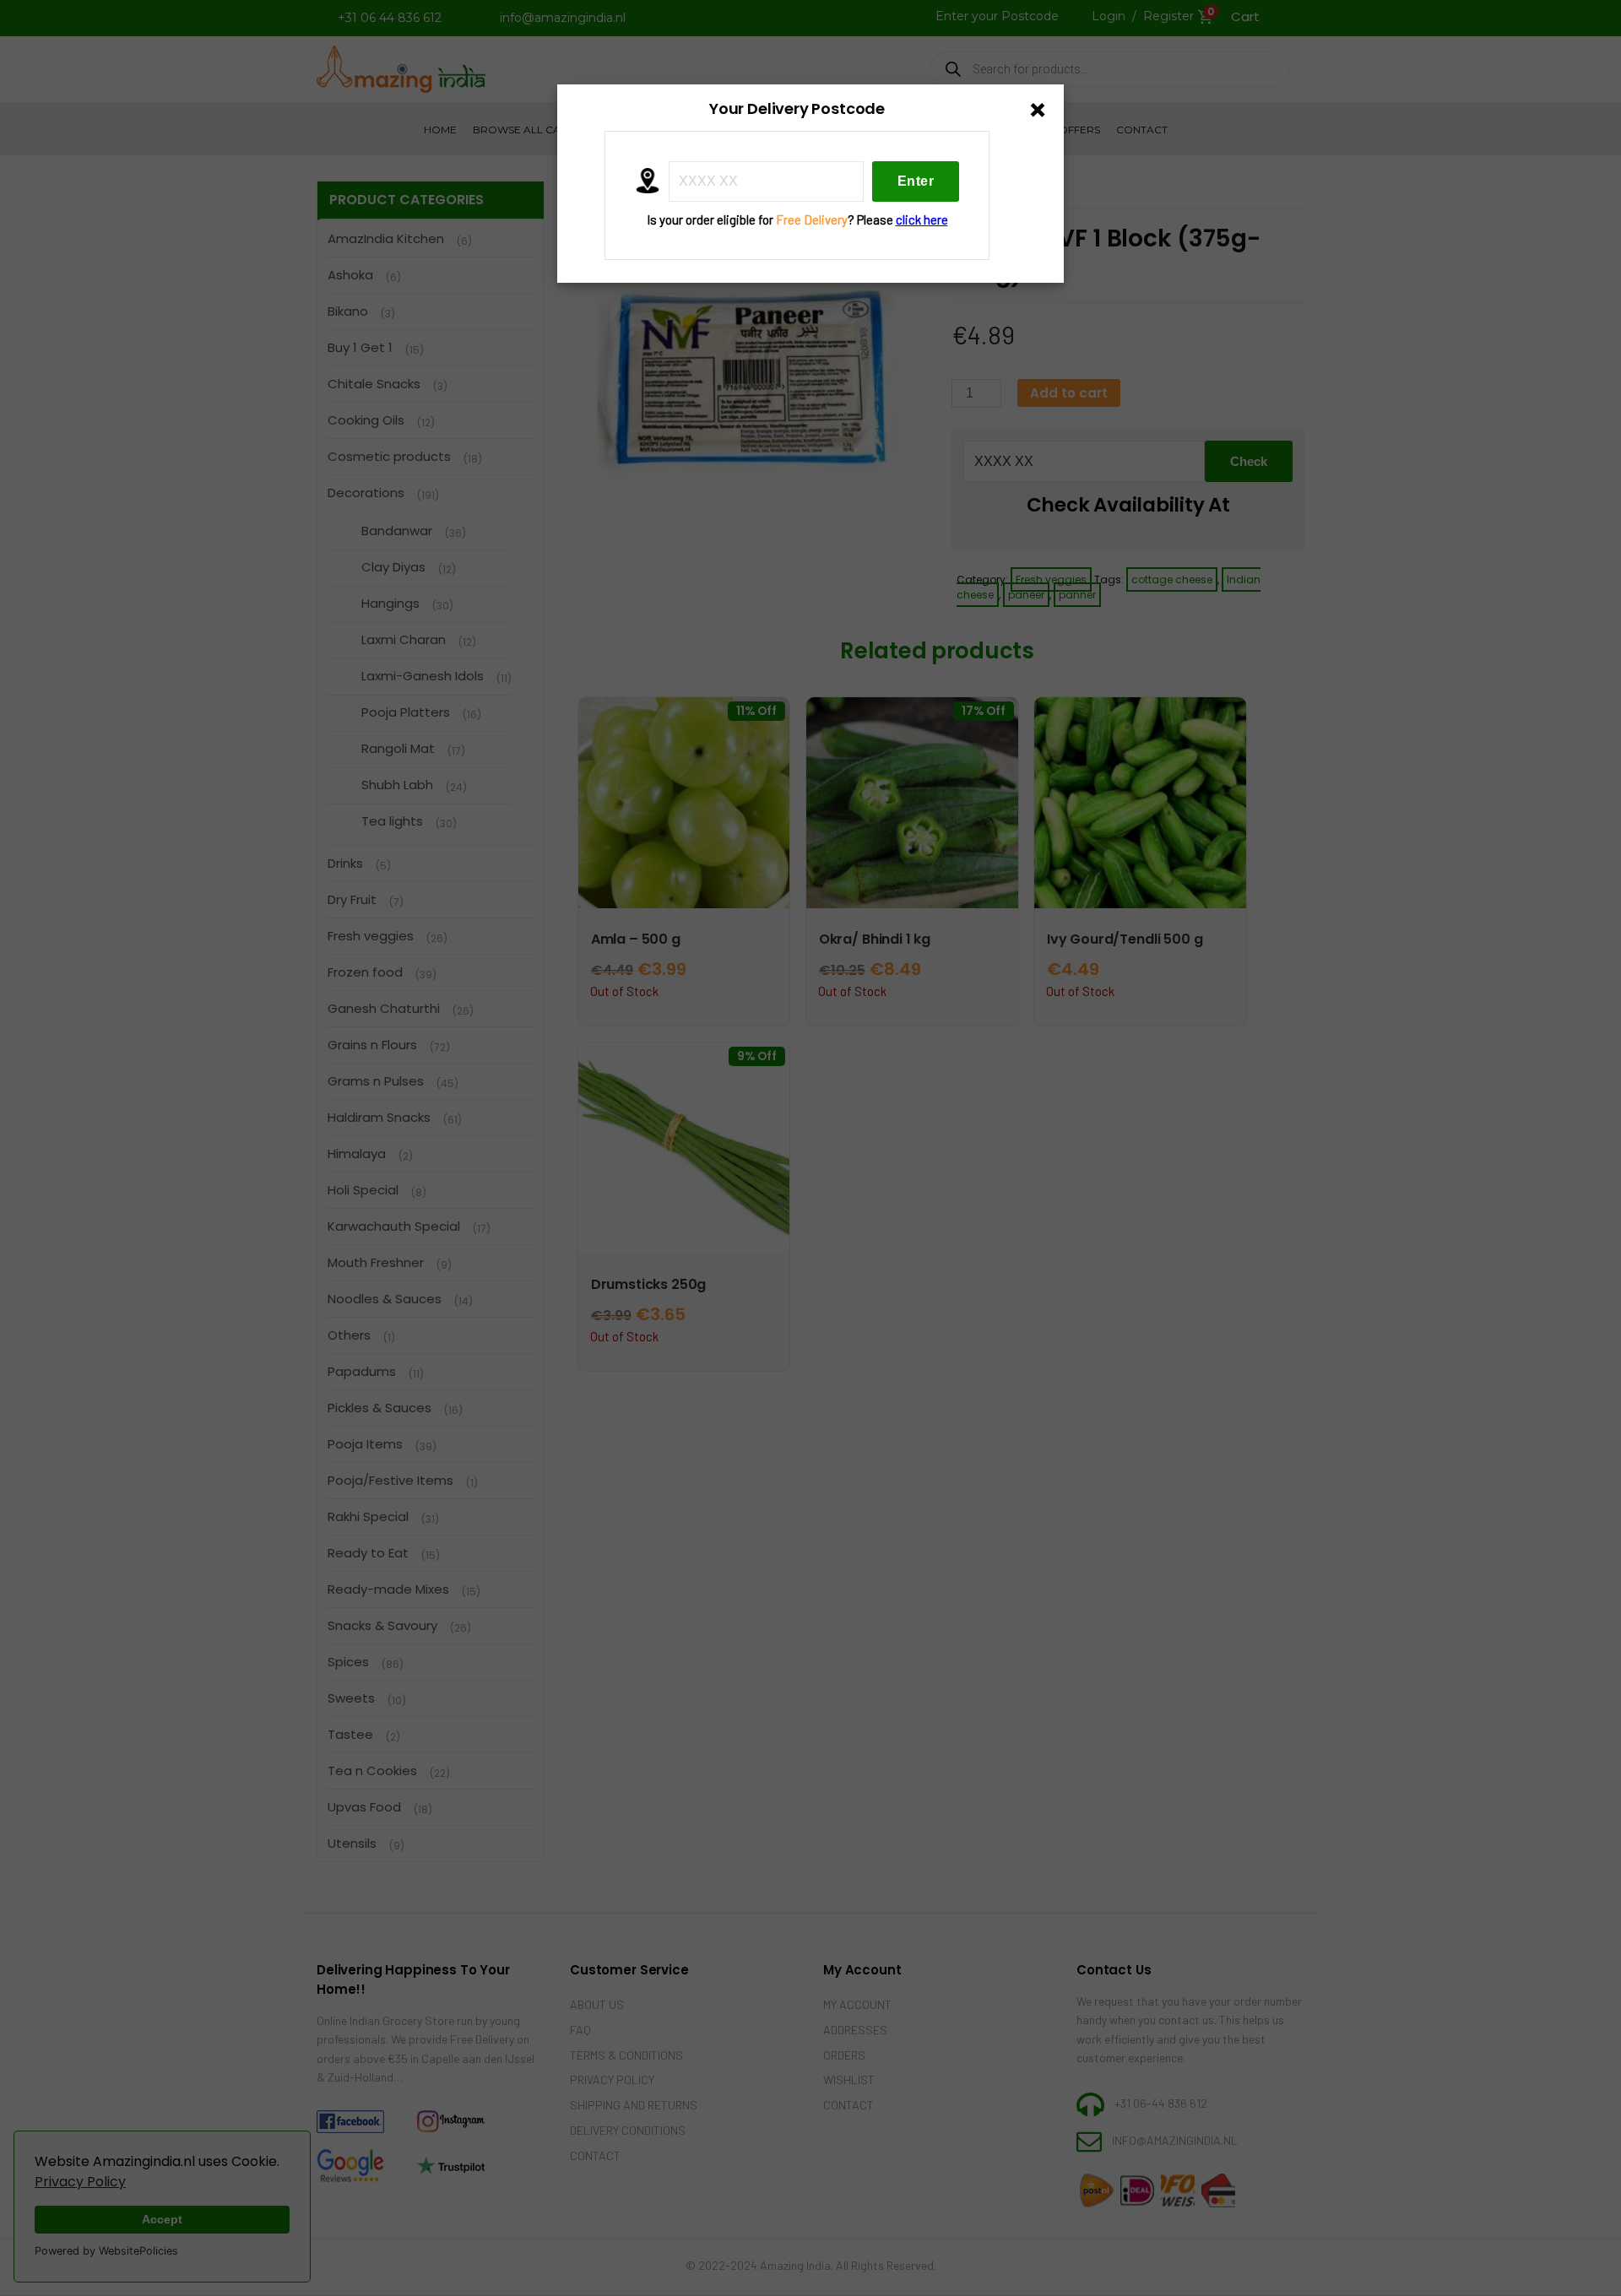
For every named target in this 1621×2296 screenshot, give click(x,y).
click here (922, 219)
